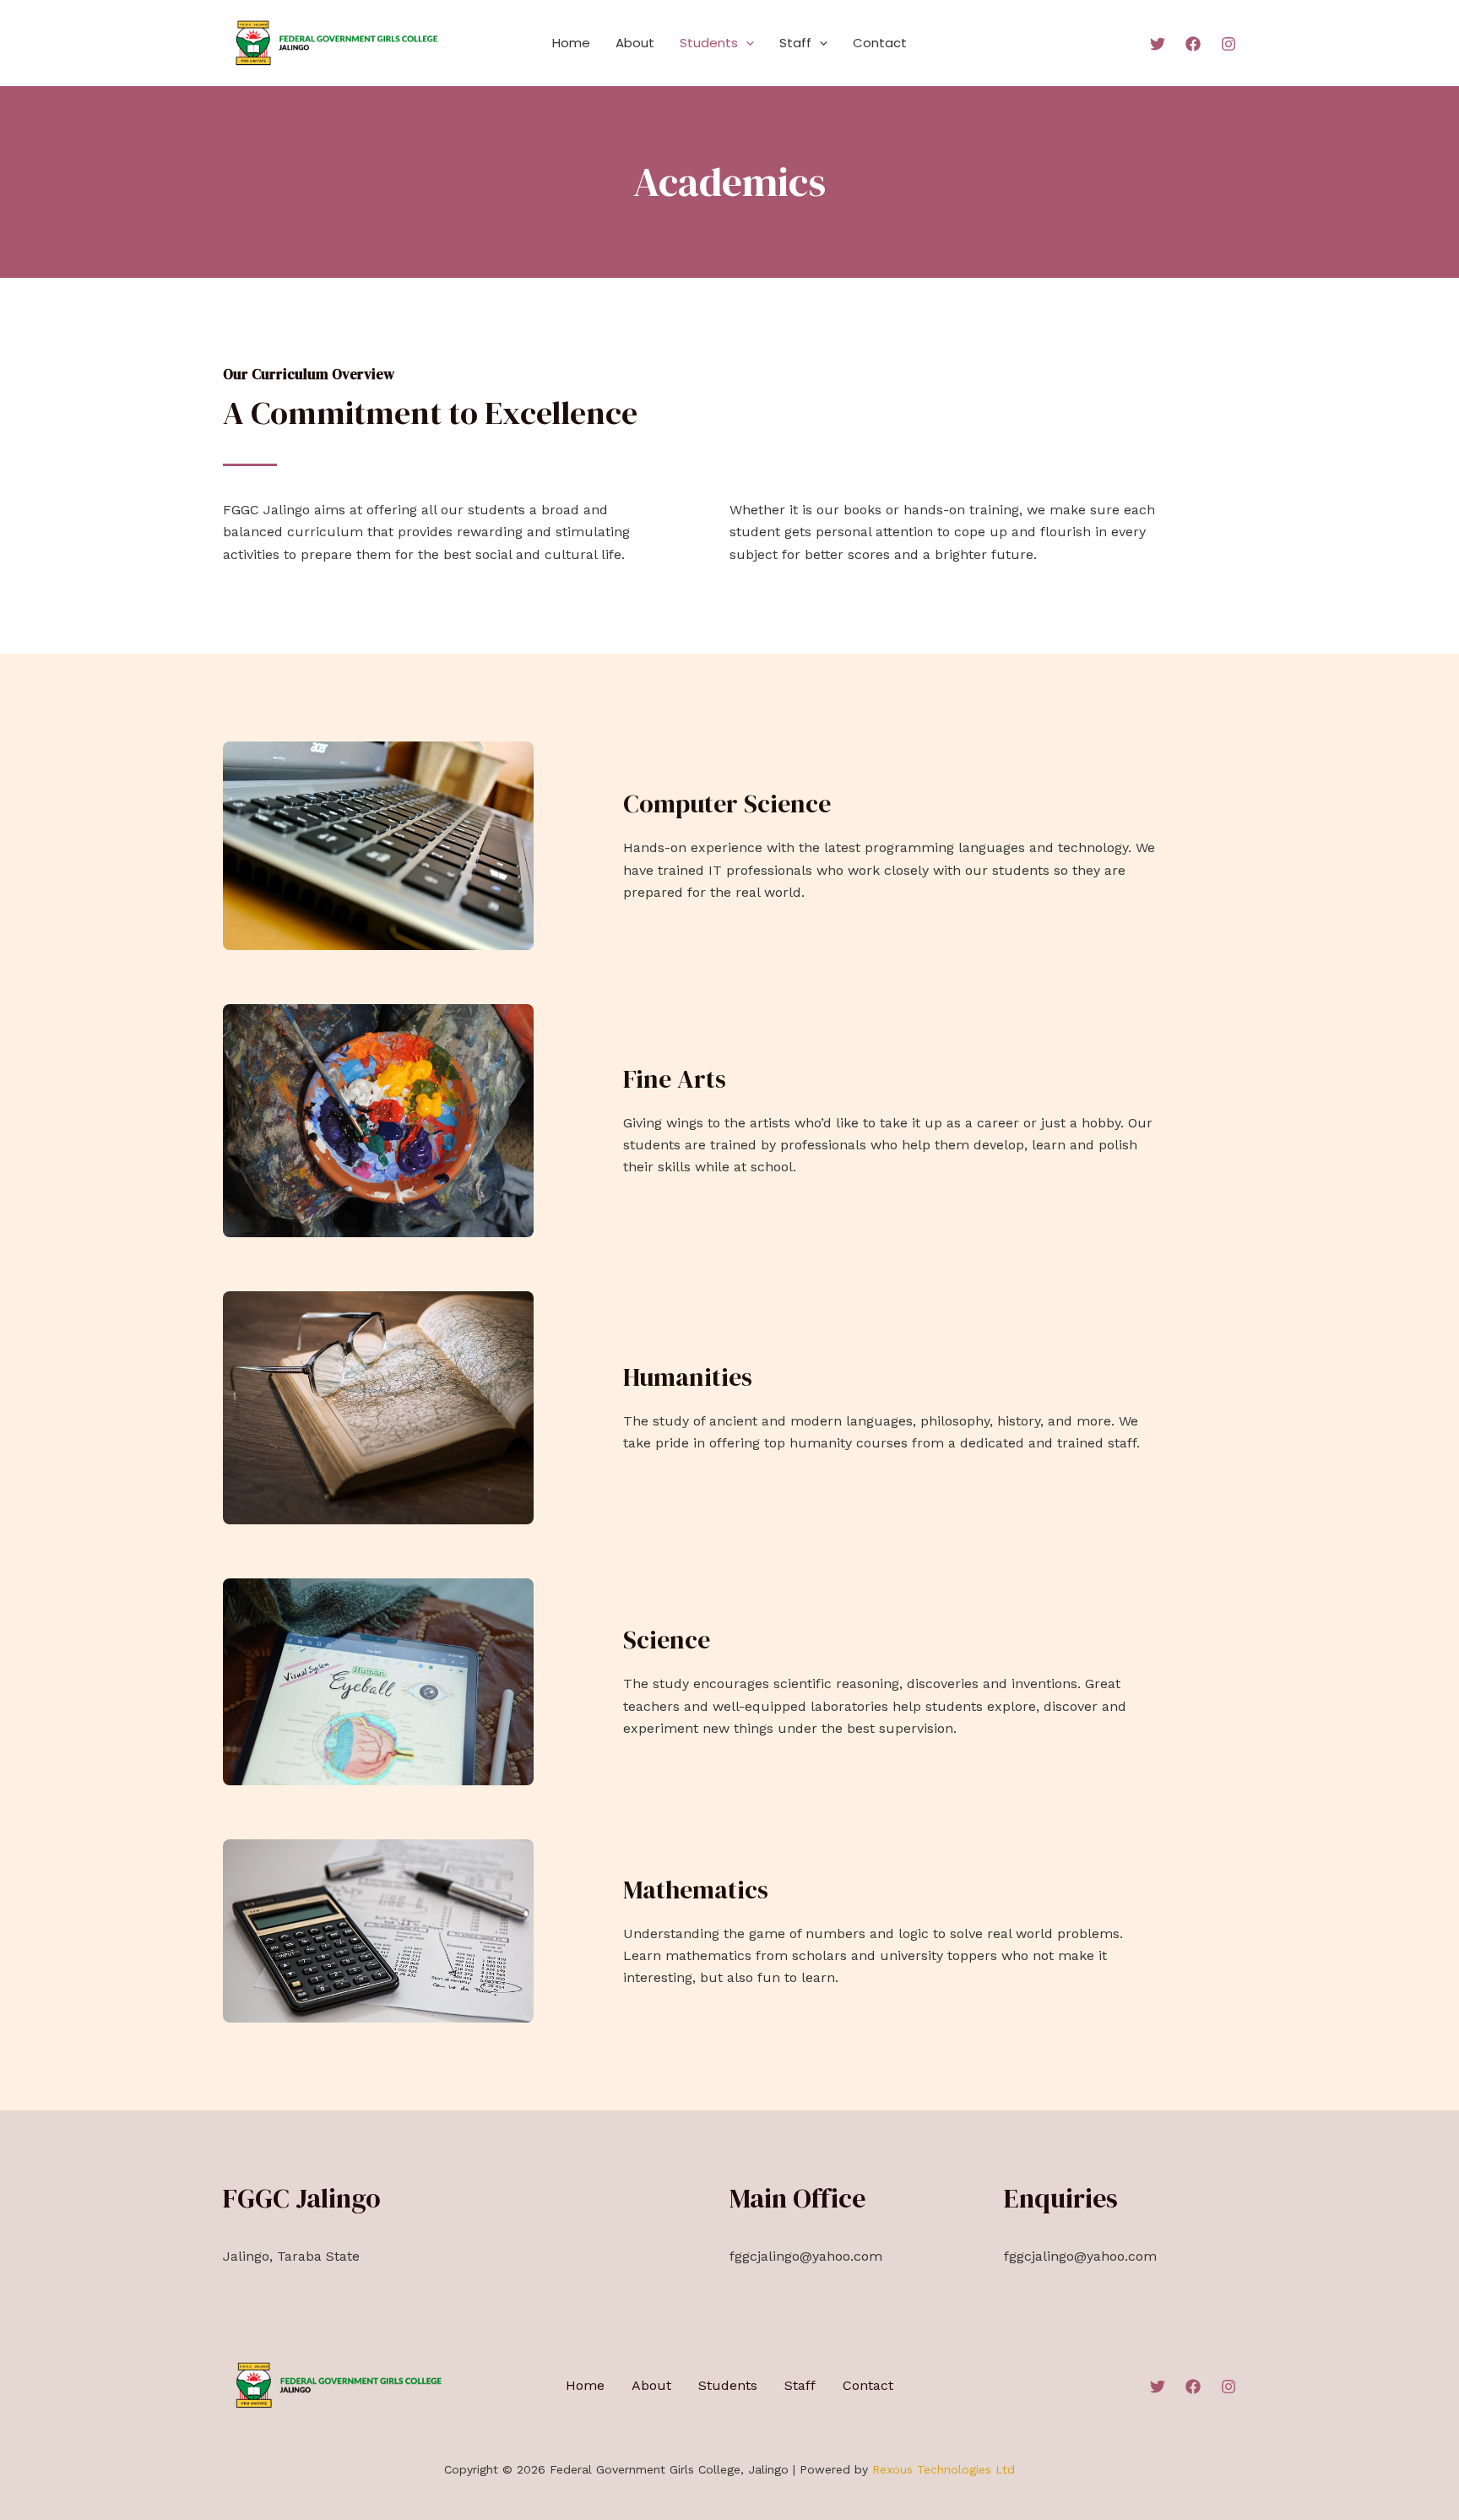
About (635, 43)
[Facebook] (1193, 44)
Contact (880, 43)
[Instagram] (1228, 44)
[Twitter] (1158, 44)
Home (571, 43)
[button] (746, 43)
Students (709, 43)
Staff (795, 43)
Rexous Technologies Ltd (944, 2469)
